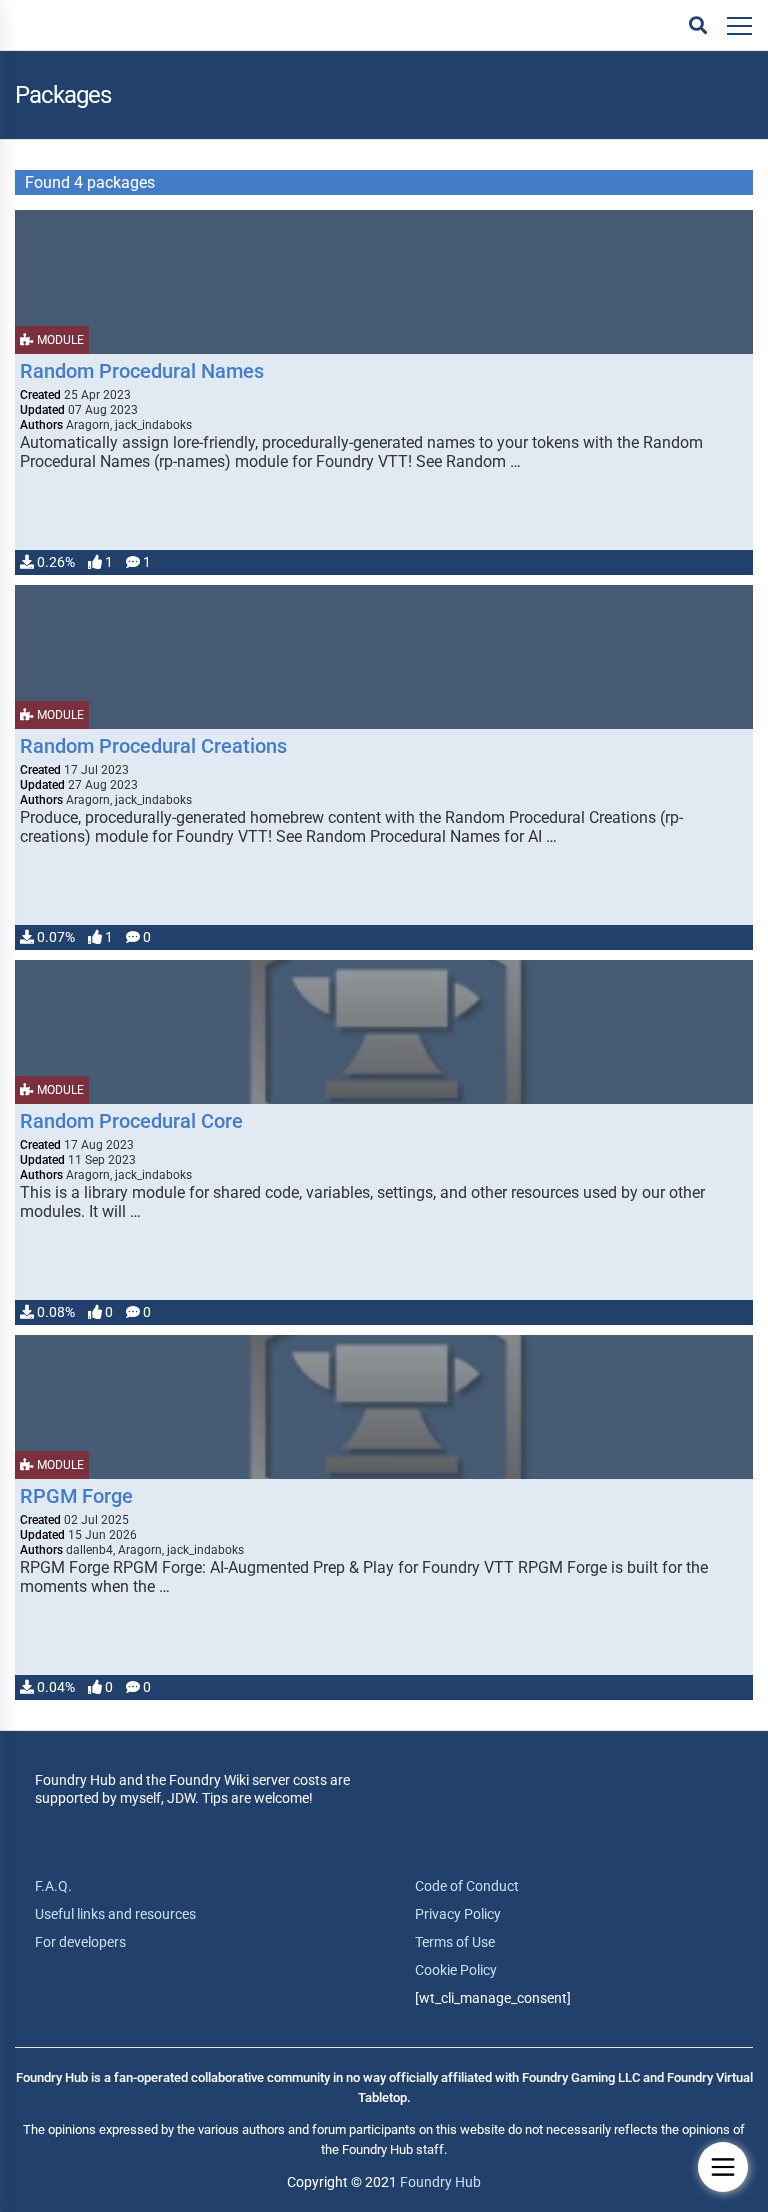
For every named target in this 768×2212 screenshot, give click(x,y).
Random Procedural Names (142, 371)
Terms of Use (455, 1942)
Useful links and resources (115, 1914)
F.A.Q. (53, 1886)
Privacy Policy (458, 1914)
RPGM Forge (76, 1496)
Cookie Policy (456, 1970)
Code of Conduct (467, 1886)
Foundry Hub (440, 2182)
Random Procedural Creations (153, 746)
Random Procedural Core (131, 1121)
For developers (80, 1942)
